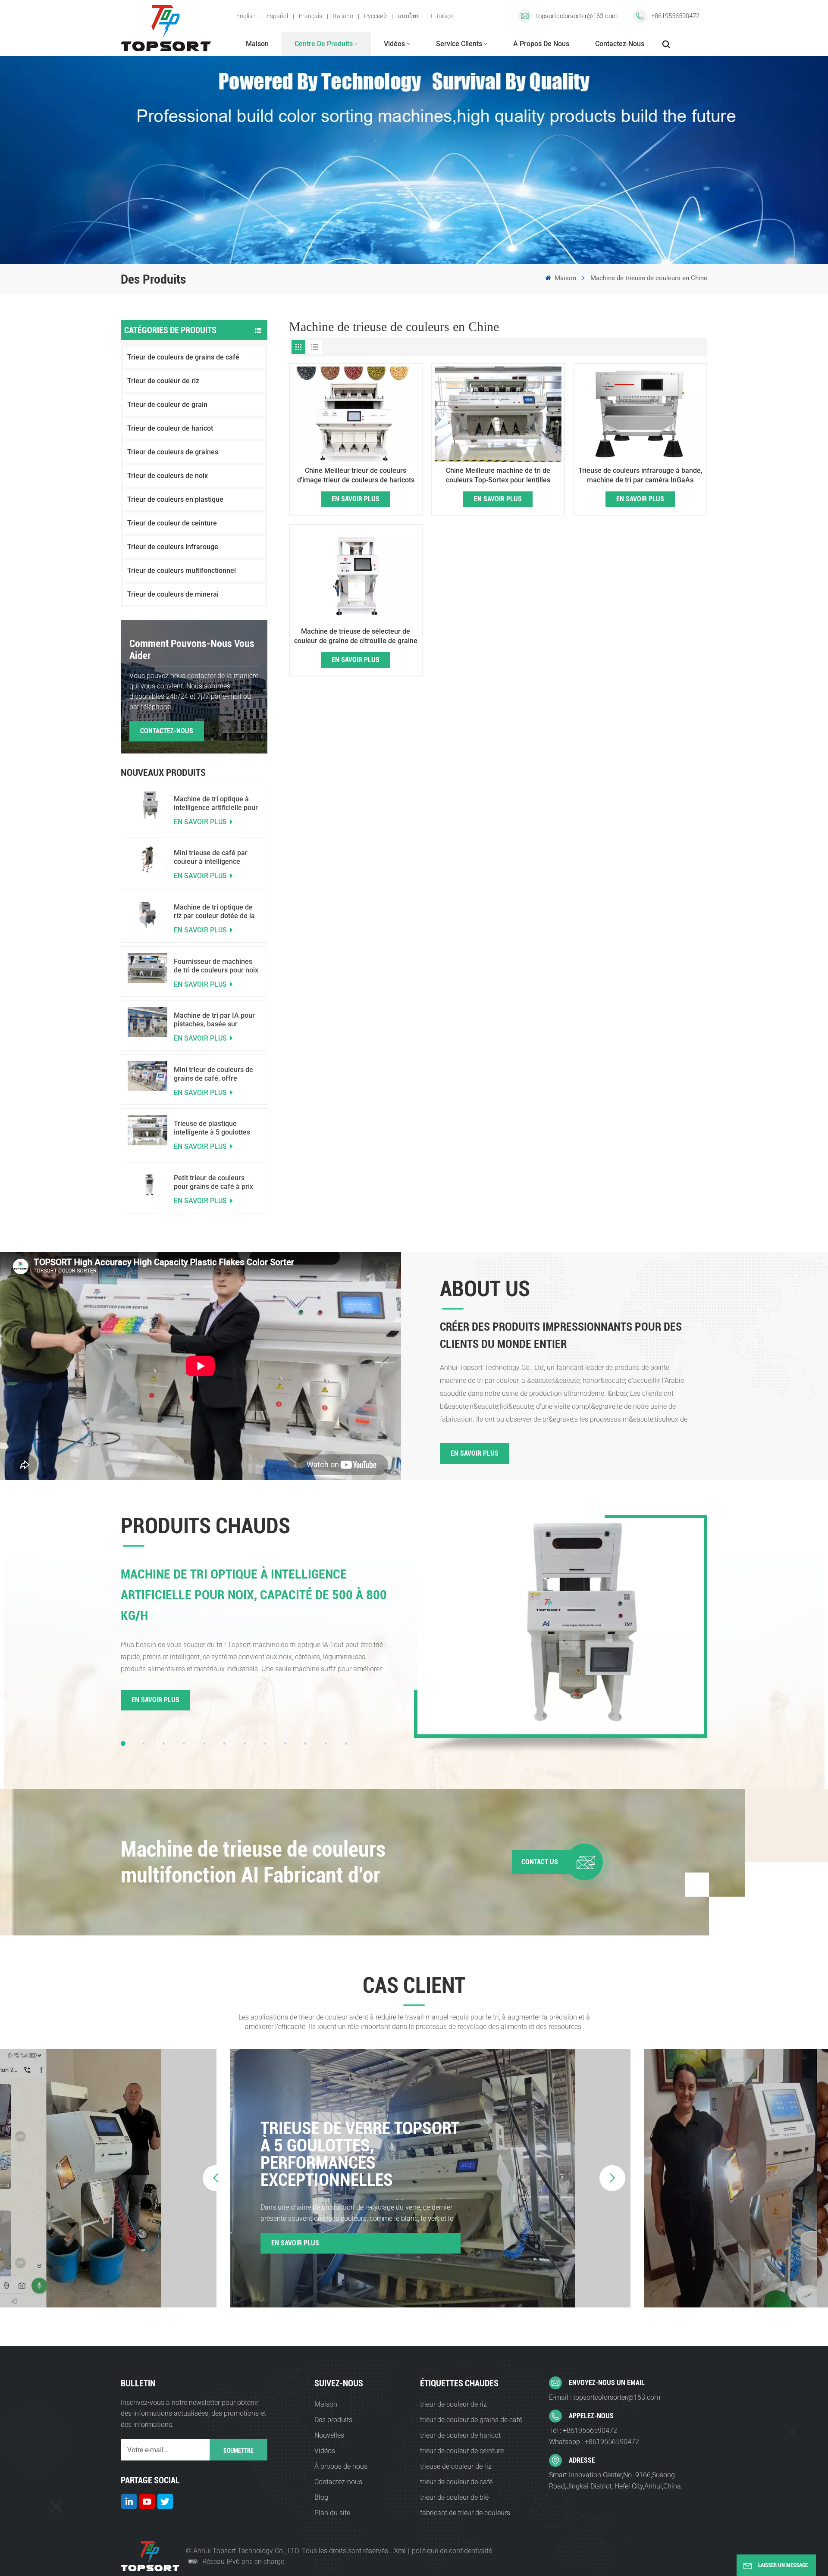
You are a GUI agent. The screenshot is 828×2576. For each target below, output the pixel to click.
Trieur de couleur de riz (163, 381)
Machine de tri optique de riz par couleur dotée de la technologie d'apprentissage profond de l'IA (216, 912)
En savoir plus (201, 822)
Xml (400, 2551)
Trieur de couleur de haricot (170, 428)
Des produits (333, 2420)
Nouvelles (329, 2435)
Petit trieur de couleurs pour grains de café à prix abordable (213, 1182)
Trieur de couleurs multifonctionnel (182, 571)
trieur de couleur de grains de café (471, 2420)
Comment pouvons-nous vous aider (192, 650)
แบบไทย (409, 16)
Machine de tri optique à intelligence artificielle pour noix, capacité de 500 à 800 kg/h (216, 803)
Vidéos (394, 44)
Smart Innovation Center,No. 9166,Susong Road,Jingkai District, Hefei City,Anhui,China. (616, 2481)
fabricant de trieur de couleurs (465, 2513)
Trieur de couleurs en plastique (175, 499)
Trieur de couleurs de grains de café (183, 357)
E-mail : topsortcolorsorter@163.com (605, 2397)
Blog (321, 2497)
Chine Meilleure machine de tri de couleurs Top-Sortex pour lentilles (498, 475)
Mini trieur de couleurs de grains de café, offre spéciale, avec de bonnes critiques (213, 1074)
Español (277, 16)
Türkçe (444, 16)
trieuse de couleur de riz (456, 2466)
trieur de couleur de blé (454, 2497)
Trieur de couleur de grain (167, 405)
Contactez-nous (620, 44)
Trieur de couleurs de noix (168, 476)
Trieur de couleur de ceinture (172, 523)
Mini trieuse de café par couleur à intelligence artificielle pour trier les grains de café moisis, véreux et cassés (211, 857)
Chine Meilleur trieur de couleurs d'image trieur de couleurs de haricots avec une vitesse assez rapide (356, 476)
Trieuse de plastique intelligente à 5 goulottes (212, 1128)
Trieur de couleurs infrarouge (173, 547)
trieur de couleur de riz (453, 2404)
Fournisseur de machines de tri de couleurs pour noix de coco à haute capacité (216, 966)
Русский (375, 16)
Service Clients (459, 44)
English (246, 16)
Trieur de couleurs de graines (173, 452)
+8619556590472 (675, 16)
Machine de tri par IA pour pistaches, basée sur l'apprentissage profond (214, 1020)
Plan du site (332, 2513)
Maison (257, 44)
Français (310, 16)
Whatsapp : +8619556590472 (594, 2442)
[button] (123, 1743)
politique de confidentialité (452, 2551)
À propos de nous (541, 44)
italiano (343, 16)
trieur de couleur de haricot (460, 2435)
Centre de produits (324, 44)
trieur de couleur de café (456, 2482)
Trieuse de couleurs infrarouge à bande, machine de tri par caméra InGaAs (640, 475)
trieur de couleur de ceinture (462, 2451)
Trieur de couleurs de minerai (173, 594)
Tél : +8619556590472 (583, 2431)
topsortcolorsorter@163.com (577, 16)
